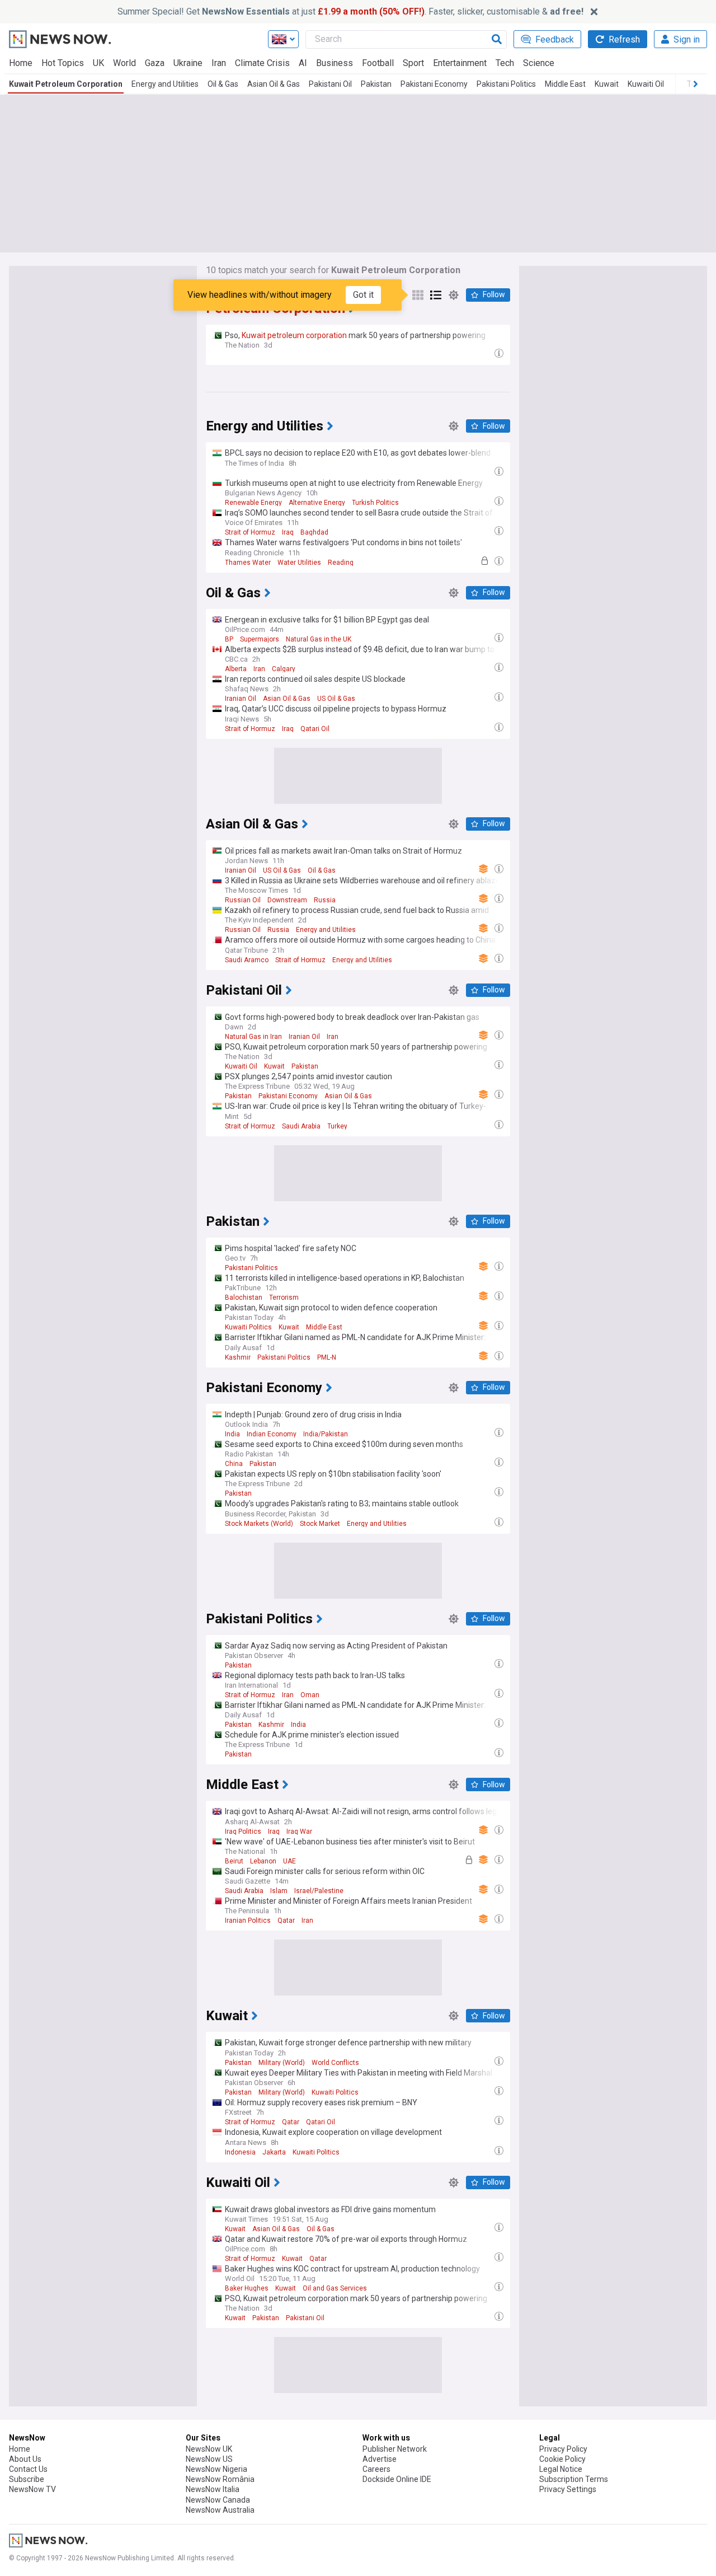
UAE (289, 1861)
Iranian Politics (248, 1921)
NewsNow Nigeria (216, 2469)
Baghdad (314, 532)
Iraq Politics (243, 1832)
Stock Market (320, 1524)
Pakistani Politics (506, 84)
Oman (310, 1695)
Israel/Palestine (319, 1891)
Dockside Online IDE (397, 2479)
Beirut (234, 1861)
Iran (219, 63)
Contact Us (28, 2469)
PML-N (327, 1357)
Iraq (288, 532)
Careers (376, 2469)
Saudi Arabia (301, 1126)
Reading (341, 563)
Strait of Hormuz (250, 532)
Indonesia (240, 2152)
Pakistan (376, 84)
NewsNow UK (209, 2449)
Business (335, 63)
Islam (279, 1891)
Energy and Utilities (165, 84)
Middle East (565, 84)
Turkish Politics (375, 503)
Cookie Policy (562, 2459)
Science (539, 63)
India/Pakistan (326, 1434)
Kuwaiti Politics (248, 1327)
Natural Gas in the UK (319, 639)
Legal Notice (561, 2469)
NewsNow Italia (213, 2489)
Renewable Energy (253, 503)
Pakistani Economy (434, 84)
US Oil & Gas (336, 699)
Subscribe (27, 2479)
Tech (505, 63)
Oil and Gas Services (335, 2288)
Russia (325, 900)
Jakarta (274, 2152)
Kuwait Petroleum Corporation (66, 84)
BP (229, 639)
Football (378, 63)
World (124, 63)
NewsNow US (209, 2459)
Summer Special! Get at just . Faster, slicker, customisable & (350, 11)
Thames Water (248, 563)
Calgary (284, 669)
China (234, 1464)
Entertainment (460, 63)
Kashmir (238, 1357)
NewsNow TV (32, 2489)
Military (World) (282, 2063)
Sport (413, 63)
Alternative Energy (317, 503)
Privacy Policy (563, 2449)
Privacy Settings (568, 2489)
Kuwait (607, 84)
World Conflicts (335, 2063)
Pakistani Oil (330, 84)
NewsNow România (220, 2479)
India (232, 1434)
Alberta (236, 669)
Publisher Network (395, 2449)
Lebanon (263, 1861)
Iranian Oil (241, 699)
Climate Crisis (262, 63)
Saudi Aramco (247, 960)
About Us (25, 2459)
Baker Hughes (247, 2288)
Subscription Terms (574, 2479)
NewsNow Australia (220, 2510)
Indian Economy (272, 1434)
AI (303, 63)
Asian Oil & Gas (274, 84)
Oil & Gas (223, 84)
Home (21, 63)
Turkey (337, 1126)
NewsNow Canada (218, 2500)
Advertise (380, 2459)
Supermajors (260, 639)
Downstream (287, 900)
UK (98, 63)
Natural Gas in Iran (253, 1037)
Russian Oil (243, 900)
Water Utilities (299, 563)
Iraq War (299, 1832)
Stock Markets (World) (259, 1524)
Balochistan (244, 1298)
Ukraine (188, 63)
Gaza (155, 63)
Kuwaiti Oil (646, 84)
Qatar (286, 1921)
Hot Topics (63, 63)
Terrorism (284, 1298)
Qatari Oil (315, 729)
